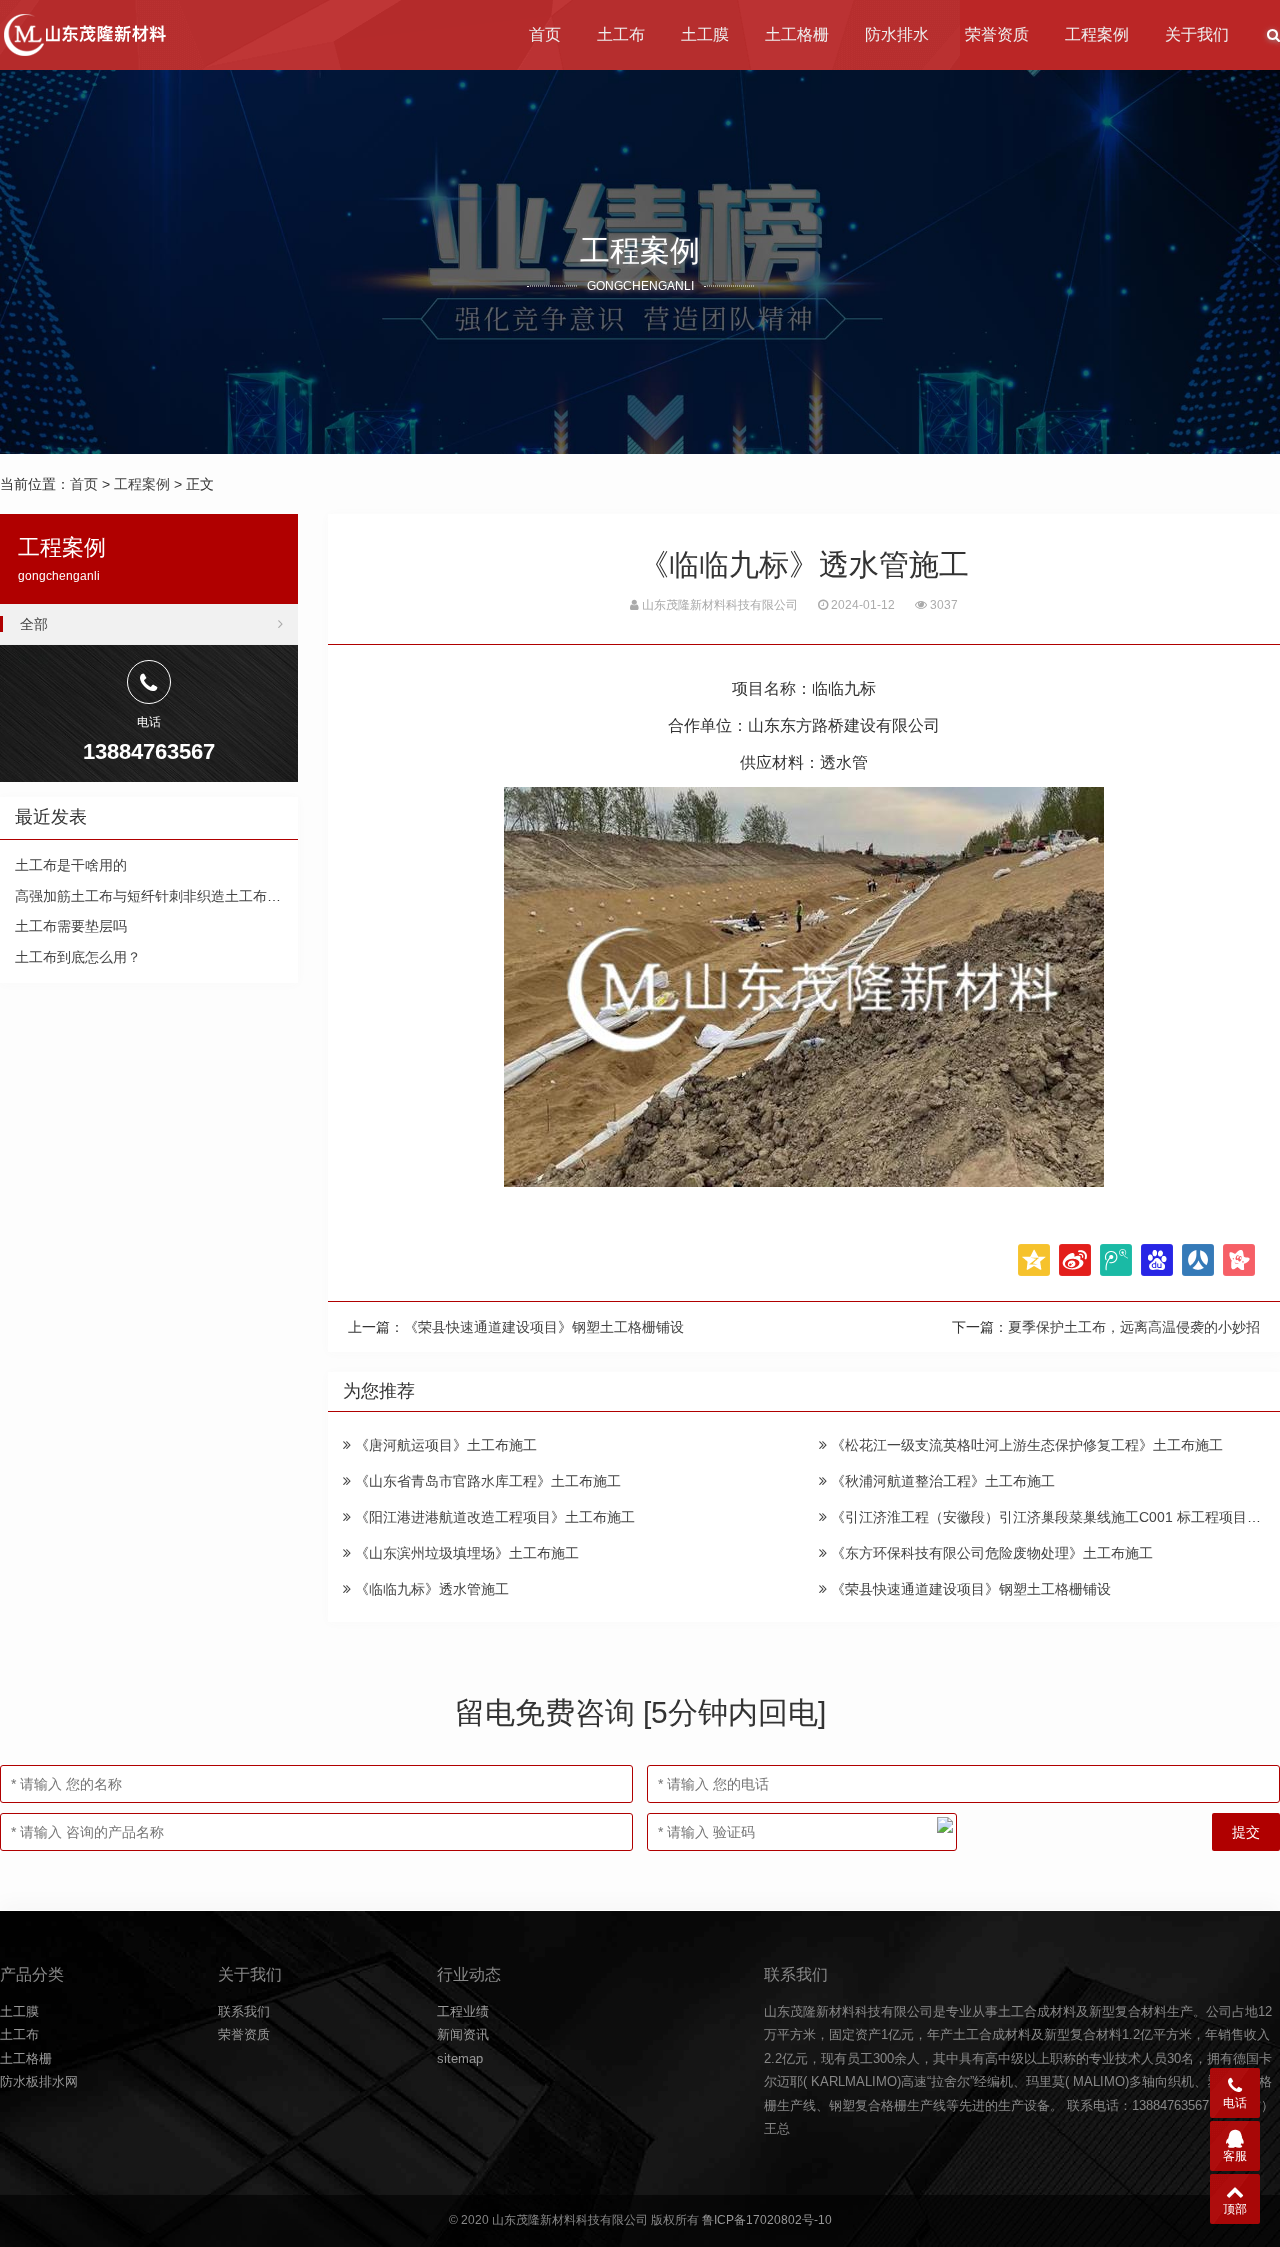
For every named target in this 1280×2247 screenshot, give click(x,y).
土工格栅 (797, 34)
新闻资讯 (463, 2034)
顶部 (1235, 2209)
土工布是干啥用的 (71, 865)
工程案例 (1097, 34)
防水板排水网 (39, 2081)
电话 (1235, 2103)
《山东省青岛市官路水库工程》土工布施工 (486, 1481)
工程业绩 (463, 2011)
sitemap (460, 2058)
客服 (1235, 2156)
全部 (34, 624)
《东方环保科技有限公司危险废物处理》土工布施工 (990, 1553)
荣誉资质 (997, 34)
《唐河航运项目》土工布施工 (444, 1445)
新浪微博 (1075, 1260)
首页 (545, 34)
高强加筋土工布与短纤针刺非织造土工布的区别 (162, 896)
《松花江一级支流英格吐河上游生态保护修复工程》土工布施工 (1025, 1445)
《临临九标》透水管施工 (430, 1589)
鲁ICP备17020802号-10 (767, 2220)
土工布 (621, 34)
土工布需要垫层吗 (71, 926)
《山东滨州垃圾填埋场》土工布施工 (465, 1553)
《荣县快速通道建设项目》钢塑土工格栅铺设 (544, 1327)
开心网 (1239, 1260)
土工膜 (705, 34)
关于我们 (1197, 34)
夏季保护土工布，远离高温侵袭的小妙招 (1134, 1327)
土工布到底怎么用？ (78, 957)
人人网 (1198, 1260)
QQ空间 (1034, 1260)
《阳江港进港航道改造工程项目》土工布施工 (493, 1517)
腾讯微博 (1116, 1260)
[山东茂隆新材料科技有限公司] (83, 35)
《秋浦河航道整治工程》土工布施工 (941, 1481)
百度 (1157, 1260)
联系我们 (244, 2011)
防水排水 (897, 34)
